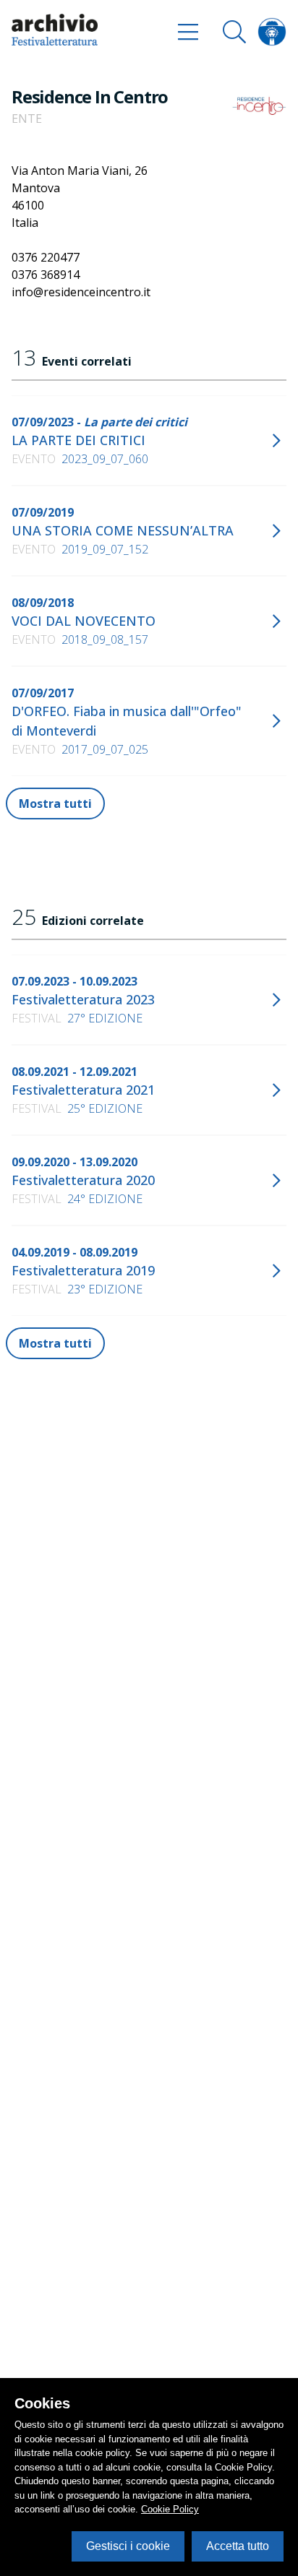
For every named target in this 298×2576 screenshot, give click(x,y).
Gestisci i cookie (128, 2546)
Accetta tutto (238, 2546)
